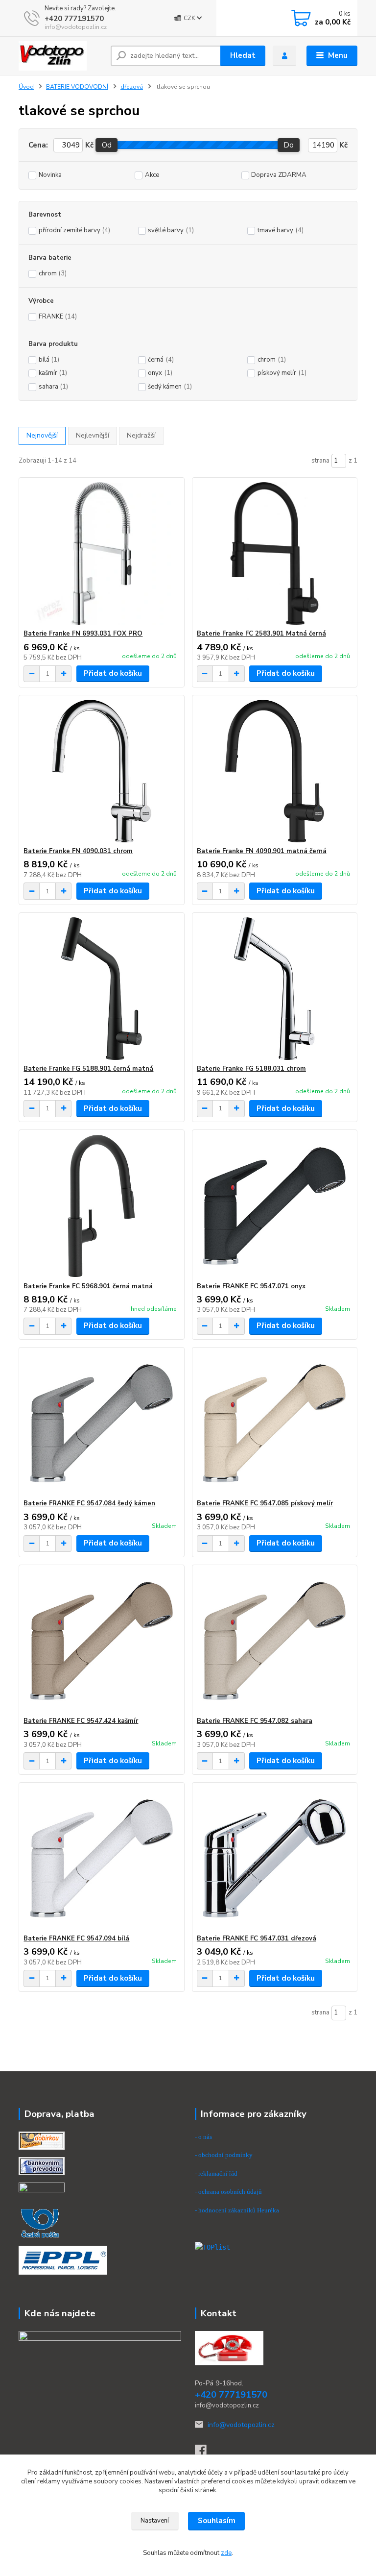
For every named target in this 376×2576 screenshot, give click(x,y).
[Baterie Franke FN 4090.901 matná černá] (275, 771)
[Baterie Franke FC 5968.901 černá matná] (101, 1206)
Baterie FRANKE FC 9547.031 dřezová (257, 1938)
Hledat (243, 55)
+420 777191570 (74, 19)
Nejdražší (141, 435)
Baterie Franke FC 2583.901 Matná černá (261, 634)
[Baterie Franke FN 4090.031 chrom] (101, 771)
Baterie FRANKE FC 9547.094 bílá (76, 1938)
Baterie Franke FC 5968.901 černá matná (88, 1286)
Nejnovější (42, 435)
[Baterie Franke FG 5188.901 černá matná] (101, 989)
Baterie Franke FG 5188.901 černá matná (88, 1069)
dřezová (132, 87)
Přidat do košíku (113, 673)
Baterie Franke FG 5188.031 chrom (251, 1069)
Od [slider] (107, 145)
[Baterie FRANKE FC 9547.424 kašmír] (101, 1641)
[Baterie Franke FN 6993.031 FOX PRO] (101, 553)
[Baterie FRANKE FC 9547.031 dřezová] (275, 1858)
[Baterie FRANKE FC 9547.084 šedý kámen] (101, 1423)
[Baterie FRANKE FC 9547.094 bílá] (101, 1858)
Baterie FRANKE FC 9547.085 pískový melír (265, 1503)
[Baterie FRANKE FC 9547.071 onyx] (275, 1206)
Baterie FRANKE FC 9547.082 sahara (255, 1721)
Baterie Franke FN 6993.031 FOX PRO (83, 634)
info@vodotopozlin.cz (241, 2425)
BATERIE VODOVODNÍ (77, 87)
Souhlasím (217, 2521)
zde (226, 2553)
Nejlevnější (93, 435)
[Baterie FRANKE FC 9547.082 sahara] (275, 1641)
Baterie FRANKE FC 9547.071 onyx (251, 1286)
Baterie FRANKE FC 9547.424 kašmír (81, 1721)
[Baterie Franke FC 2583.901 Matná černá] (275, 553)
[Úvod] (61, 56)
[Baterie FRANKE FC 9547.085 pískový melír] (275, 1423)
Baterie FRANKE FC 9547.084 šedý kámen (89, 1503)
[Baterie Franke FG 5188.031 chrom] (275, 989)
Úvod (26, 87)
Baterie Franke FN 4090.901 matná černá (262, 851)
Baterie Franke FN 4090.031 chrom (78, 851)
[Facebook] (205, 2453)
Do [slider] (289, 145)
